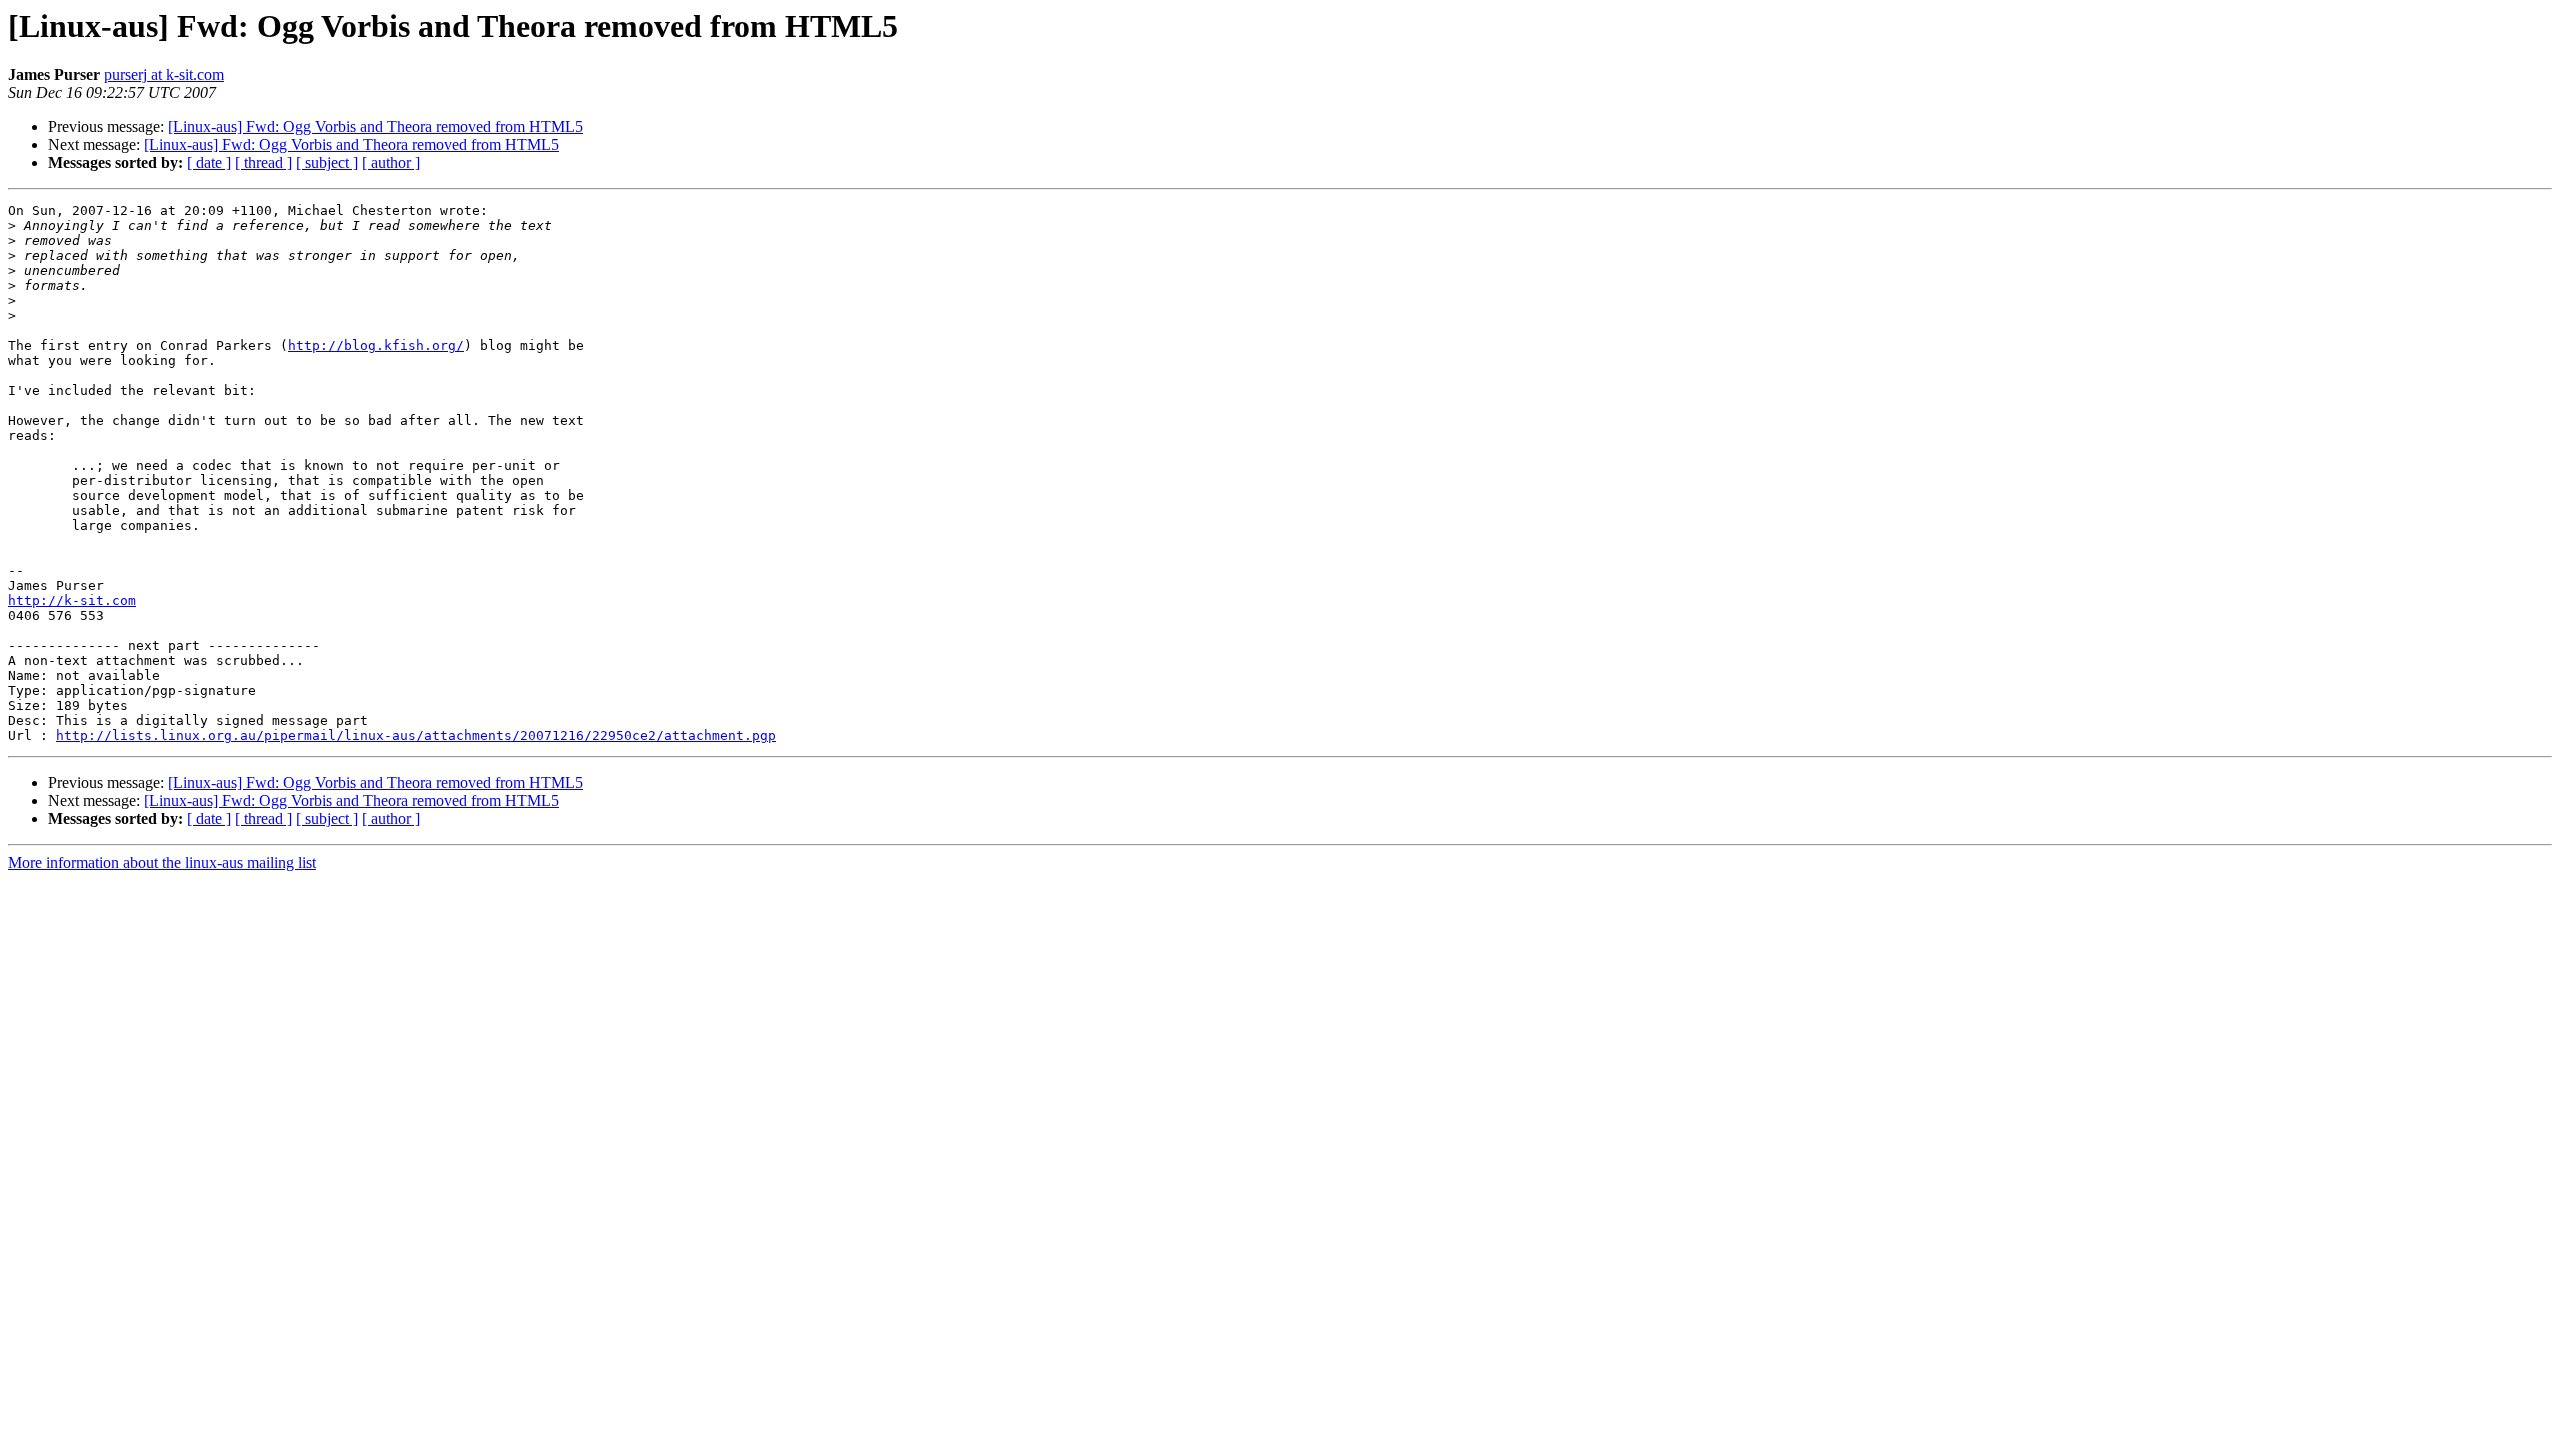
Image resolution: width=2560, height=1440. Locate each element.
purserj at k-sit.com (164, 74)
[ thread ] (263, 162)
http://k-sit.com (72, 600)
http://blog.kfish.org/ (376, 345)
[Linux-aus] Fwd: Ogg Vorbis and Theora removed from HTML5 (375, 126)
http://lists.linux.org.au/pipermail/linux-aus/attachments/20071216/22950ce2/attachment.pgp (416, 735)
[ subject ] (327, 162)
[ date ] (209, 162)
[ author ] (391, 162)
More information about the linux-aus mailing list (162, 862)
